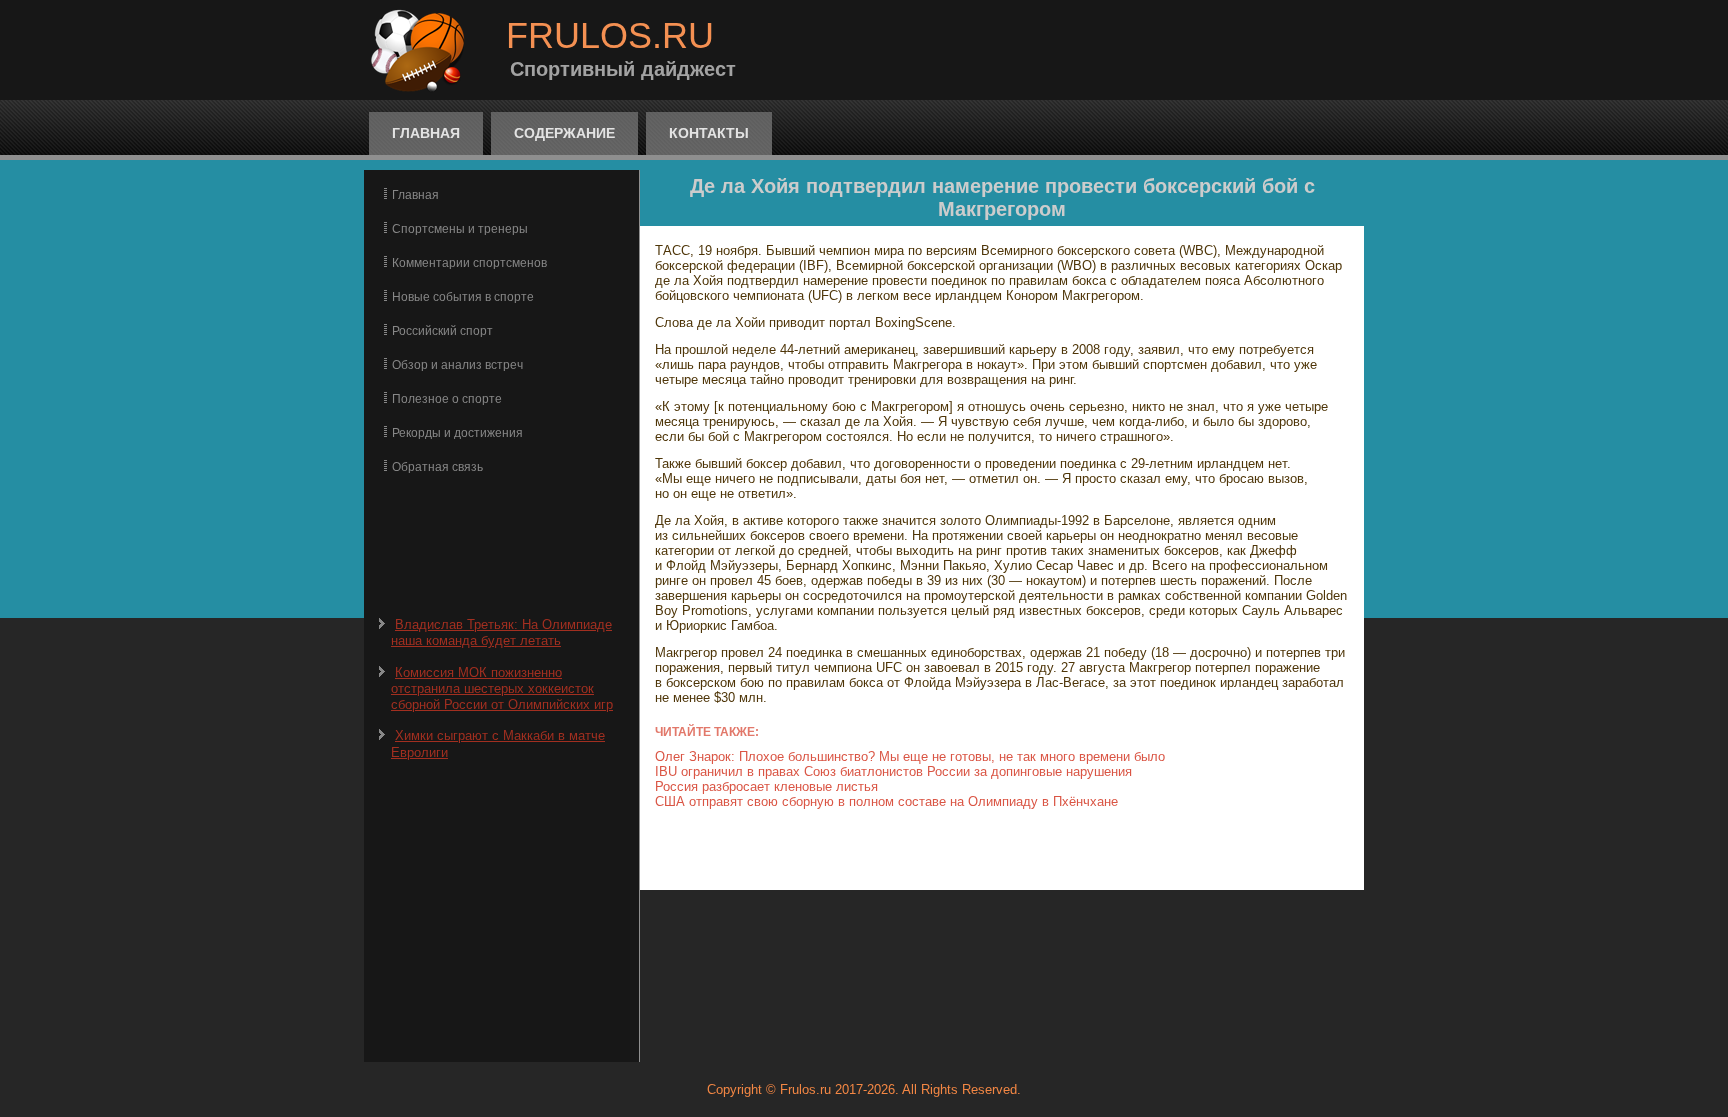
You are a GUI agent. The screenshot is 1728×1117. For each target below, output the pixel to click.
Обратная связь (437, 467)
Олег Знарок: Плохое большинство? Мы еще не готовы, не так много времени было (910, 756)
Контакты (709, 133)
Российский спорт (442, 331)
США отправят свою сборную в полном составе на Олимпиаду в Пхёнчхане (886, 801)
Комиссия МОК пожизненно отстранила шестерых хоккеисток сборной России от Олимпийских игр (502, 689)
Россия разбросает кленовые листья (766, 786)
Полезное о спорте (447, 399)
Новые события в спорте (463, 297)
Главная (426, 133)
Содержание (564, 133)
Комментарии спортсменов (469, 263)
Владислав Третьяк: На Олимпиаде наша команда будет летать (501, 632)
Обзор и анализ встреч (457, 365)
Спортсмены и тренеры (460, 229)
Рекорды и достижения (457, 433)
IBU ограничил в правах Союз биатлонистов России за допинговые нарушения (893, 771)
